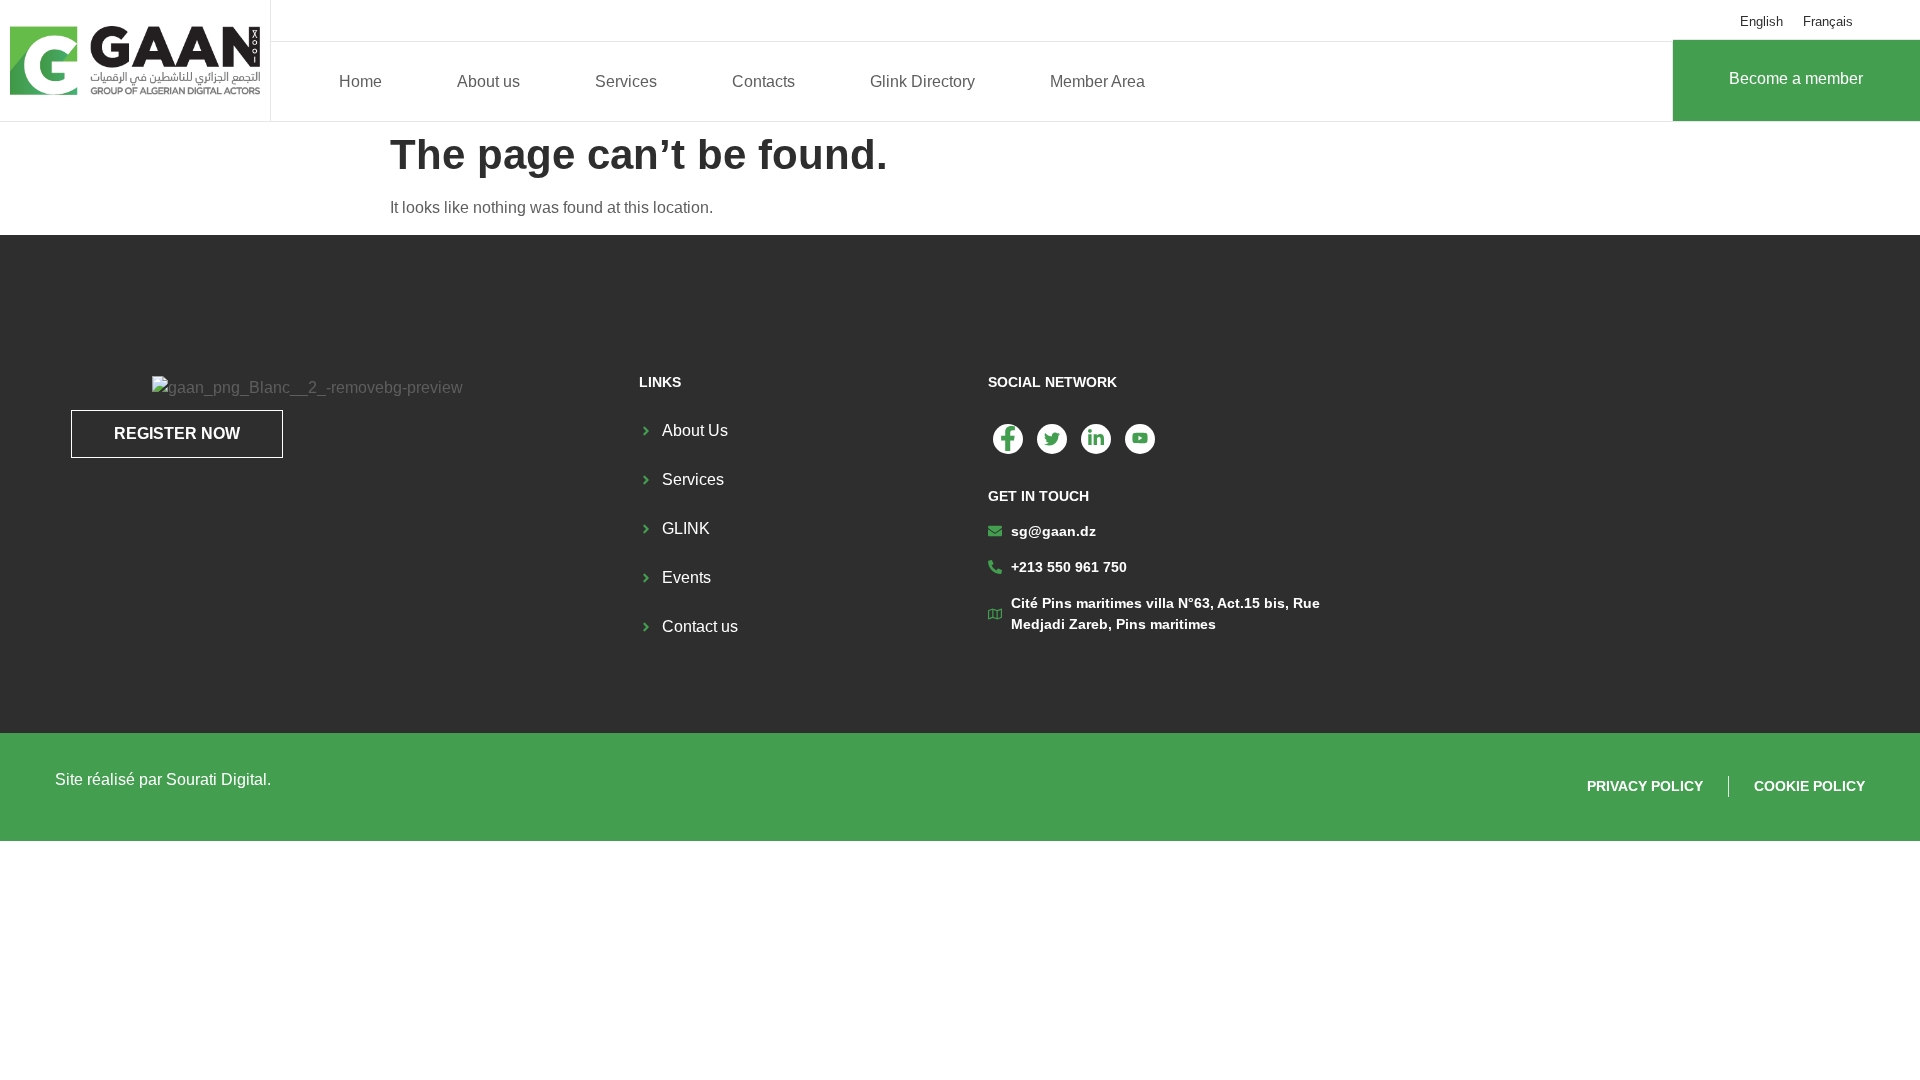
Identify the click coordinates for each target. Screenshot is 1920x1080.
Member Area (1097, 81)
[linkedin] (1096, 439)
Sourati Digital (216, 779)
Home (360, 81)
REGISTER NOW (177, 433)
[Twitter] (1052, 439)
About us (488, 81)
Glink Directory (922, 81)
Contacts (763, 81)
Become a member (1796, 78)
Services (626, 81)
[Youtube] (1140, 439)
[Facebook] (1008, 439)
